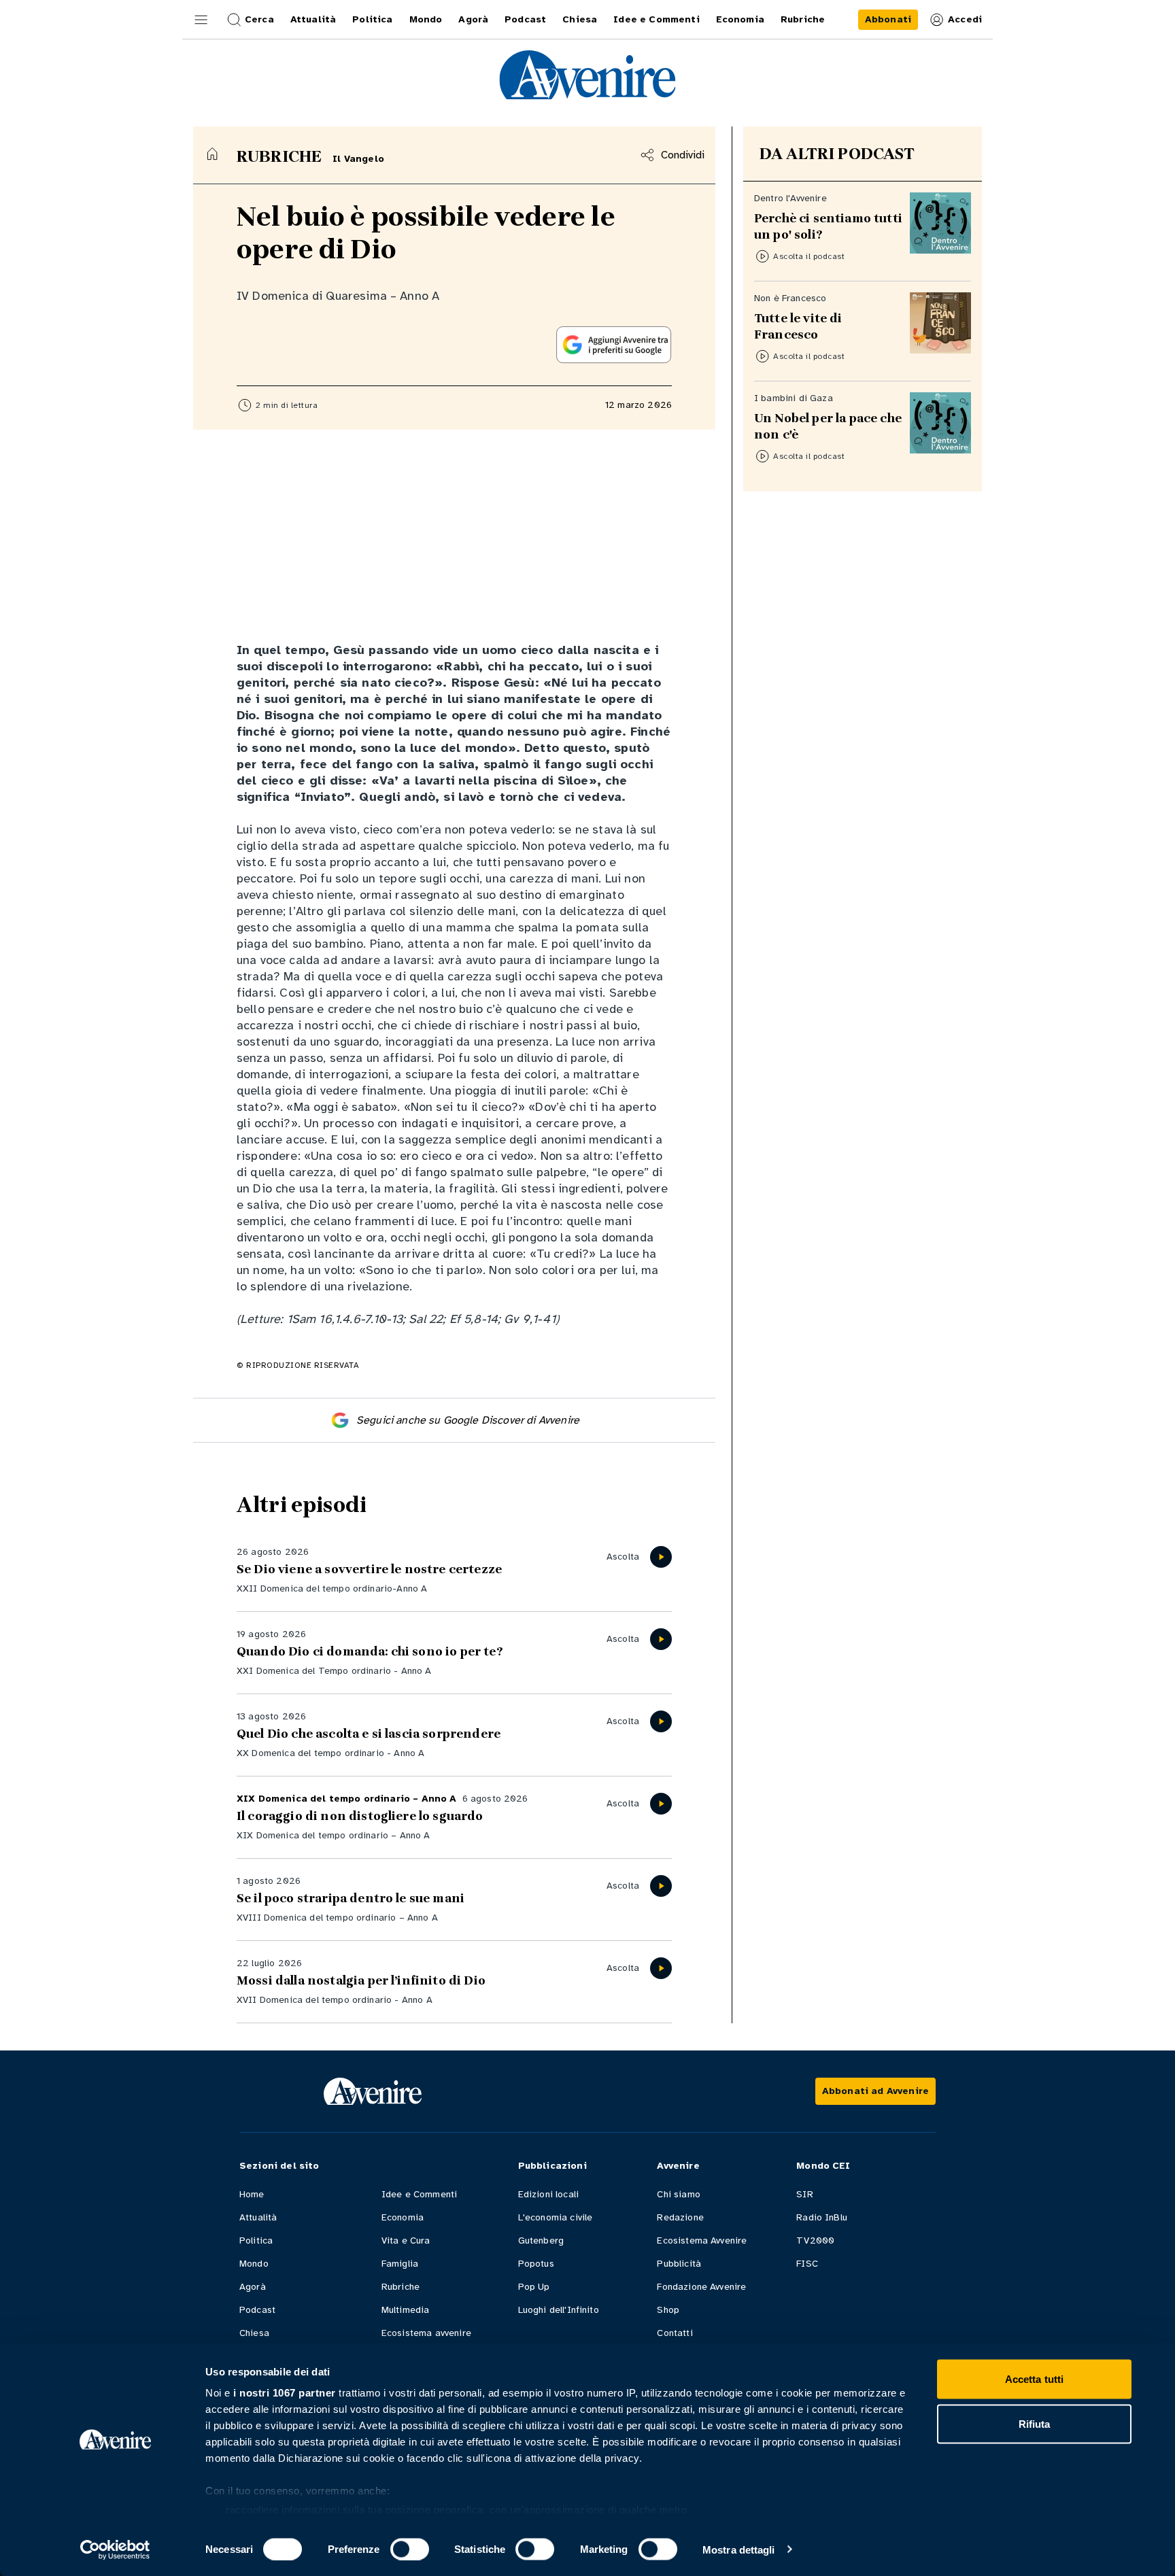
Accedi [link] (965, 19)
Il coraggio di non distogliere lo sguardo (360, 1816)
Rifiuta (1035, 2423)
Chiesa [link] (580, 19)
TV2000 (815, 2240)
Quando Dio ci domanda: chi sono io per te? (370, 1651)
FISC (807, 2264)
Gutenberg (541, 2240)
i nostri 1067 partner (285, 2393)
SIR (804, 2194)
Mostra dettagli (739, 2549)
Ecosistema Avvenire (702, 2240)
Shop (668, 2310)
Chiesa (254, 2333)
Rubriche (401, 2287)
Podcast (257, 2310)
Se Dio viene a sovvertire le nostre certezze (369, 1569)
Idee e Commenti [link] (656, 19)
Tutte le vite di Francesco (798, 326)
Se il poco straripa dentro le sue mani (351, 1898)
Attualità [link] (313, 19)
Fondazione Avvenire (701, 2287)
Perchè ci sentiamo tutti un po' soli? (828, 226)
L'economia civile (556, 2217)
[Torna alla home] (212, 154)
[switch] (410, 2549)
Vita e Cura (406, 2240)
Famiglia (400, 2264)
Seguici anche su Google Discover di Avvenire (468, 1420)
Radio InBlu (822, 2217)
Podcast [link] (525, 19)
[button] (201, 20)
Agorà (253, 2287)
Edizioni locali (548, 2194)
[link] (888, 20)
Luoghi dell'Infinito (559, 2310)
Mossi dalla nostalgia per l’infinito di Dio (361, 1980)
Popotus (536, 2264)
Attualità (258, 2217)
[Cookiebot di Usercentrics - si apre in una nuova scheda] (115, 2549)
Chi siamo (678, 2194)
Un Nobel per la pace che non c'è (828, 426)
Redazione (680, 2217)
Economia (403, 2217)
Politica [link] (372, 19)
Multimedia (406, 2310)
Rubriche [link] (803, 19)
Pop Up (534, 2287)
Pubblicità (679, 2264)
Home (252, 2194)
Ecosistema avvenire (426, 2333)
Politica (256, 2240)
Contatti (675, 2333)
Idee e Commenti (419, 2194)
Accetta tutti (1034, 2379)
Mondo (254, 2264)
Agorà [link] (473, 19)
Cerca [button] (259, 19)
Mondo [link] (426, 19)
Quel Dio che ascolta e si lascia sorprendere (369, 1734)
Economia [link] (740, 19)
